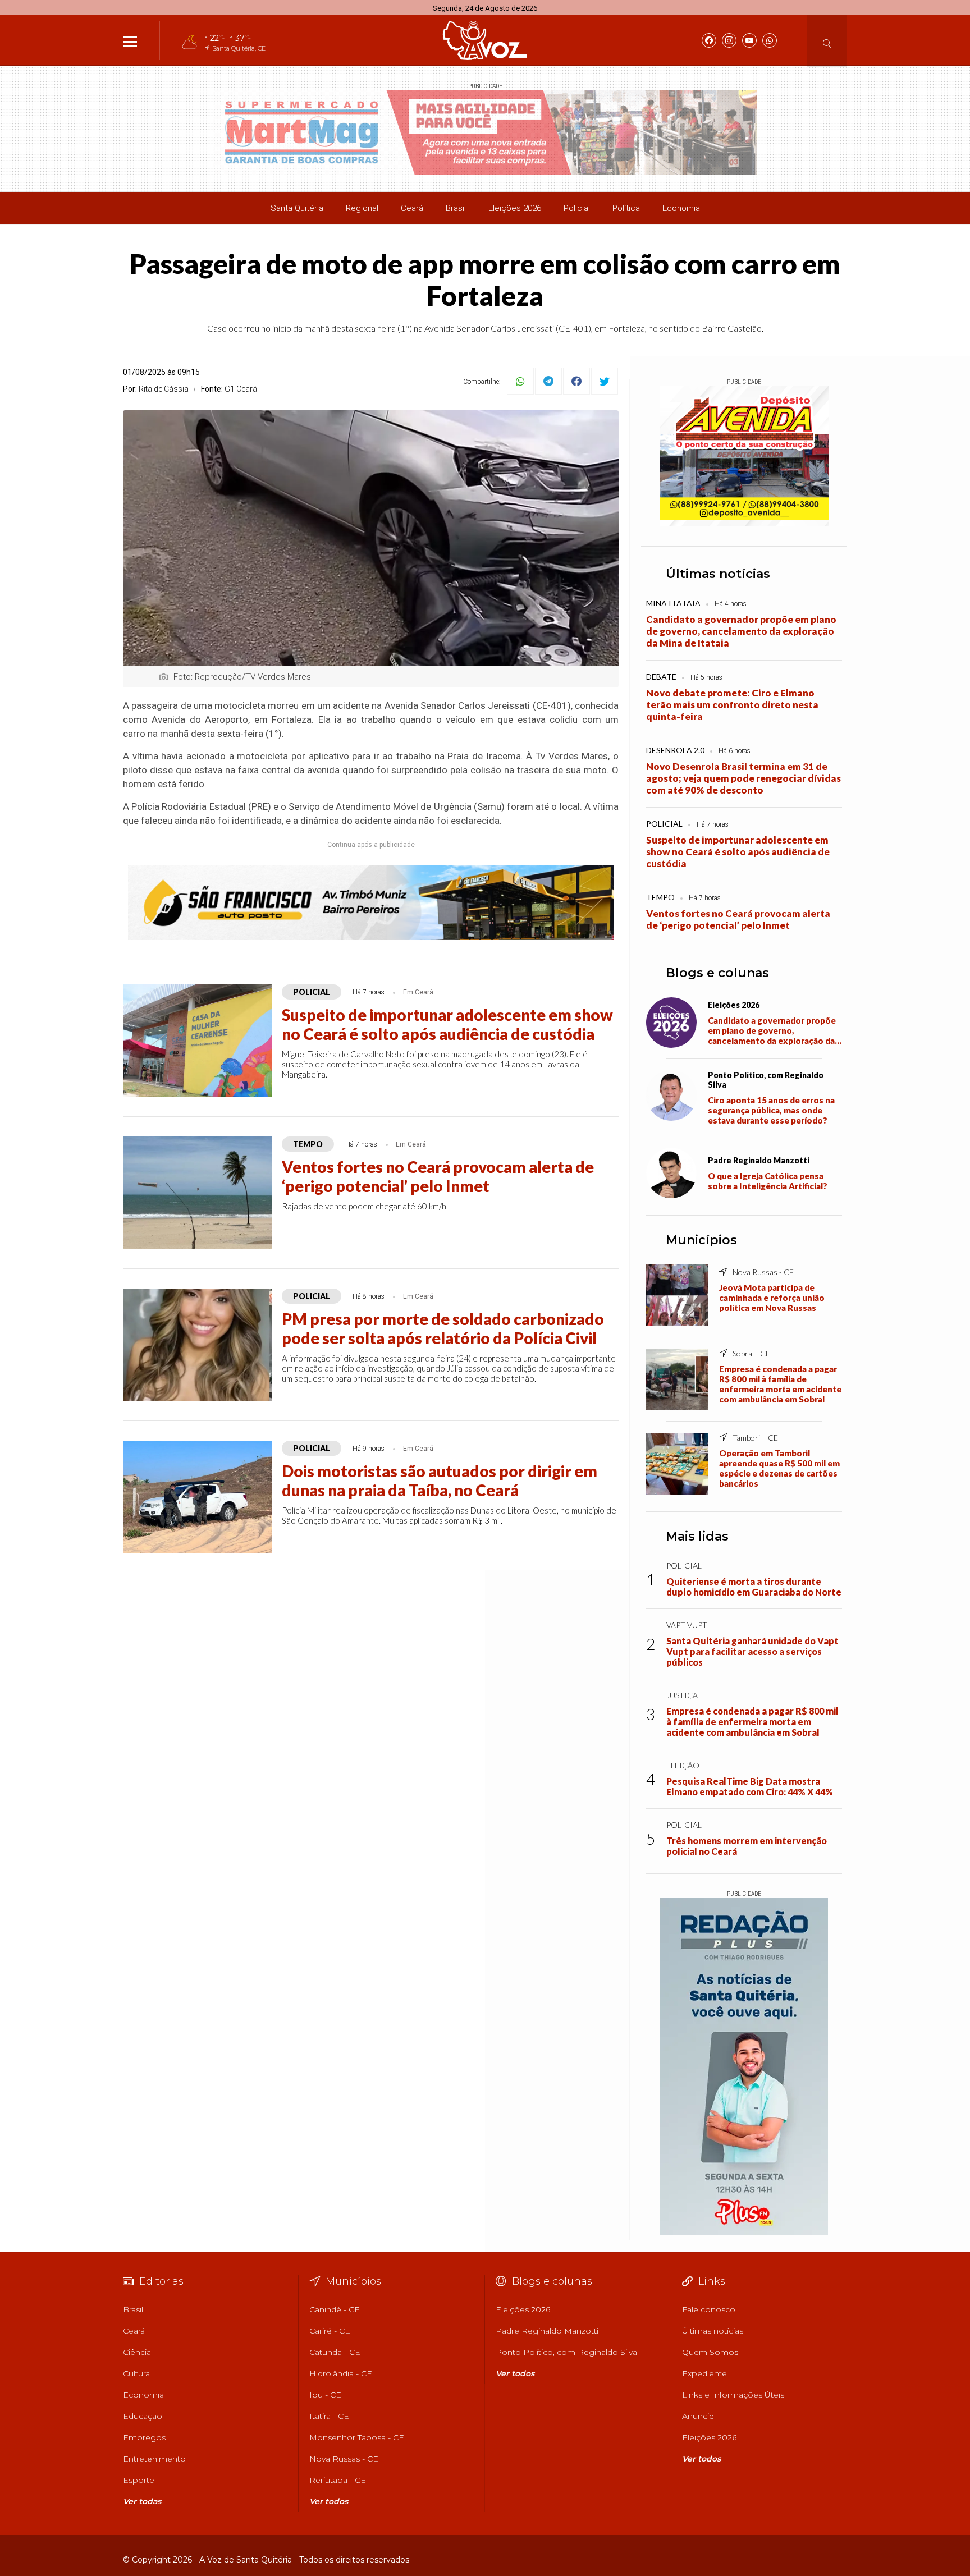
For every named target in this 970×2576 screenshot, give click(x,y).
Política (626, 208)
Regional (362, 208)
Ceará (412, 208)
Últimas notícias (718, 574)
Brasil (456, 208)
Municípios (701, 1240)
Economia (681, 208)
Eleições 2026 (515, 208)
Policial (577, 208)
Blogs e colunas (717, 973)
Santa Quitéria (297, 208)
